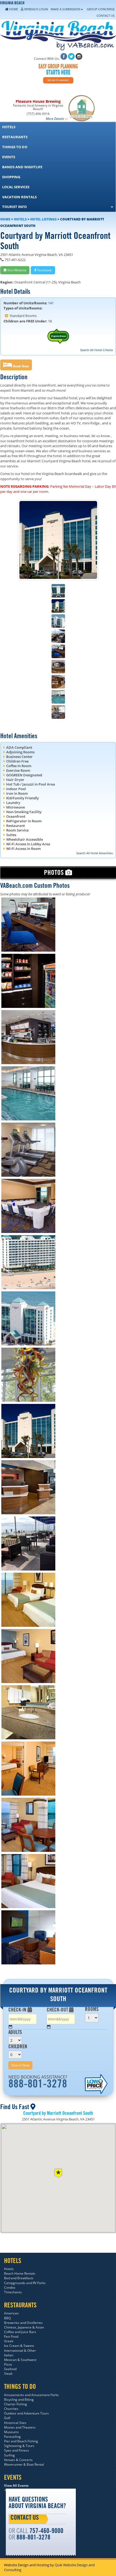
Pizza (8, 2364)
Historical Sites (15, 2423)
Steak (8, 2374)
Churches (11, 2409)
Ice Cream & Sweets (19, 2346)
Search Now (20, 2065)
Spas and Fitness (17, 2450)
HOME (5, 219)
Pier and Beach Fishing (21, 2441)
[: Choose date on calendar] (11, 2027)
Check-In (18, 2010)
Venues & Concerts (18, 2460)
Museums (11, 2432)
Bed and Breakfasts (19, 2278)
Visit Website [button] (16, 270)
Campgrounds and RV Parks (25, 2283)
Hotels (20, 219)
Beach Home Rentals (20, 2273)
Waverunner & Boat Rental (24, 2464)
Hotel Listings (43, 219)
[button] (16, 365)
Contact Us (25, 2518)
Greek (9, 2341)
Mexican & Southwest (20, 2360)
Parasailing (12, 2437)
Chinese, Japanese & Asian (24, 2327)
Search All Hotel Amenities (95, 853)
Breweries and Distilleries (23, 2323)
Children (18, 2047)
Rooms (92, 2010)
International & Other (20, 2351)
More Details (55, 119)
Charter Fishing (16, 2404)
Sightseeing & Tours (19, 2446)
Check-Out (58, 2010)
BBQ (7, 2318)
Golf (7, 2418)
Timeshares (13, 2292)
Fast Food (11, 2336)
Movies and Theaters (20, 2427)
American (11, 2313)
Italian (9, 2355)
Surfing (9, 2455)
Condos (10, 2288)
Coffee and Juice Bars (20, 2332)
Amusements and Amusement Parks (31, 2395)
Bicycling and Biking (19, 2399)
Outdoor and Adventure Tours (26, 2413)
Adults (15, 2033)
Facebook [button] (44, 270)
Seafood (10, 2369)
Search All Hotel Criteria (96, 350)
